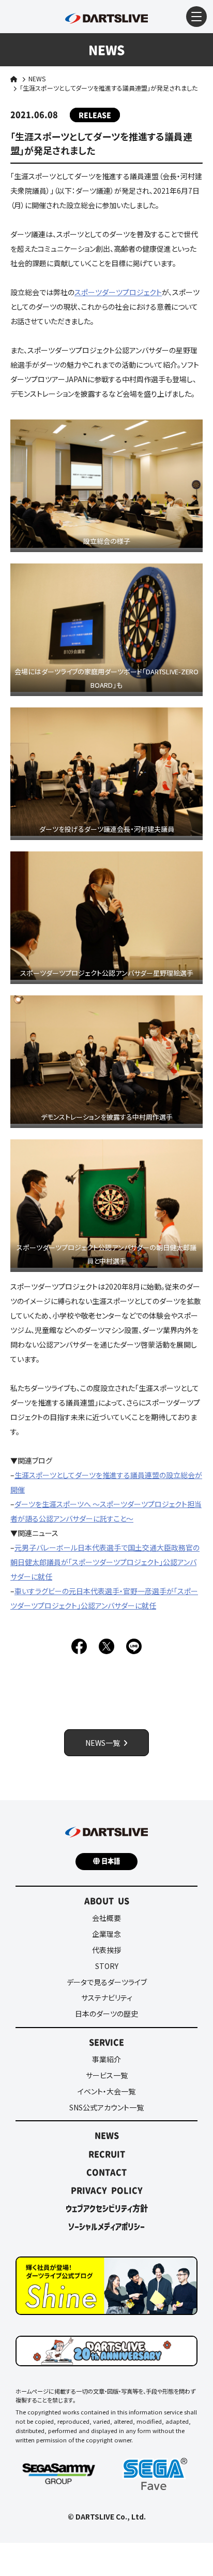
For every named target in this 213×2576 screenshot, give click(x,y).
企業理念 (106, 1934)
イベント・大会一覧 (106, 2091)
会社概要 (106, 1918)
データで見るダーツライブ (107, 1982)
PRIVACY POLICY (107, 2190)
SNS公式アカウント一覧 (106, 2107)
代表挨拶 (106, 1950)
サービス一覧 (107, 2075)
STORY (107, 1966)
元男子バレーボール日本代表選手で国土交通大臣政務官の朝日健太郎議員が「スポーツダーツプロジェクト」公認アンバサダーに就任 (105, 1562)
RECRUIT (107, 2154)
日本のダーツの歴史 (106, 2014)
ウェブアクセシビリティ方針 (107, 2208)
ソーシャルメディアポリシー (106, 2226)
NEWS (37, 78)
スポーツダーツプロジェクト (118, 292)
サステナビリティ (107, 1998)
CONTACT (106, 2172)
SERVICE (106, 2042)
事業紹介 (106, 2059)
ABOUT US (107, 1901)
